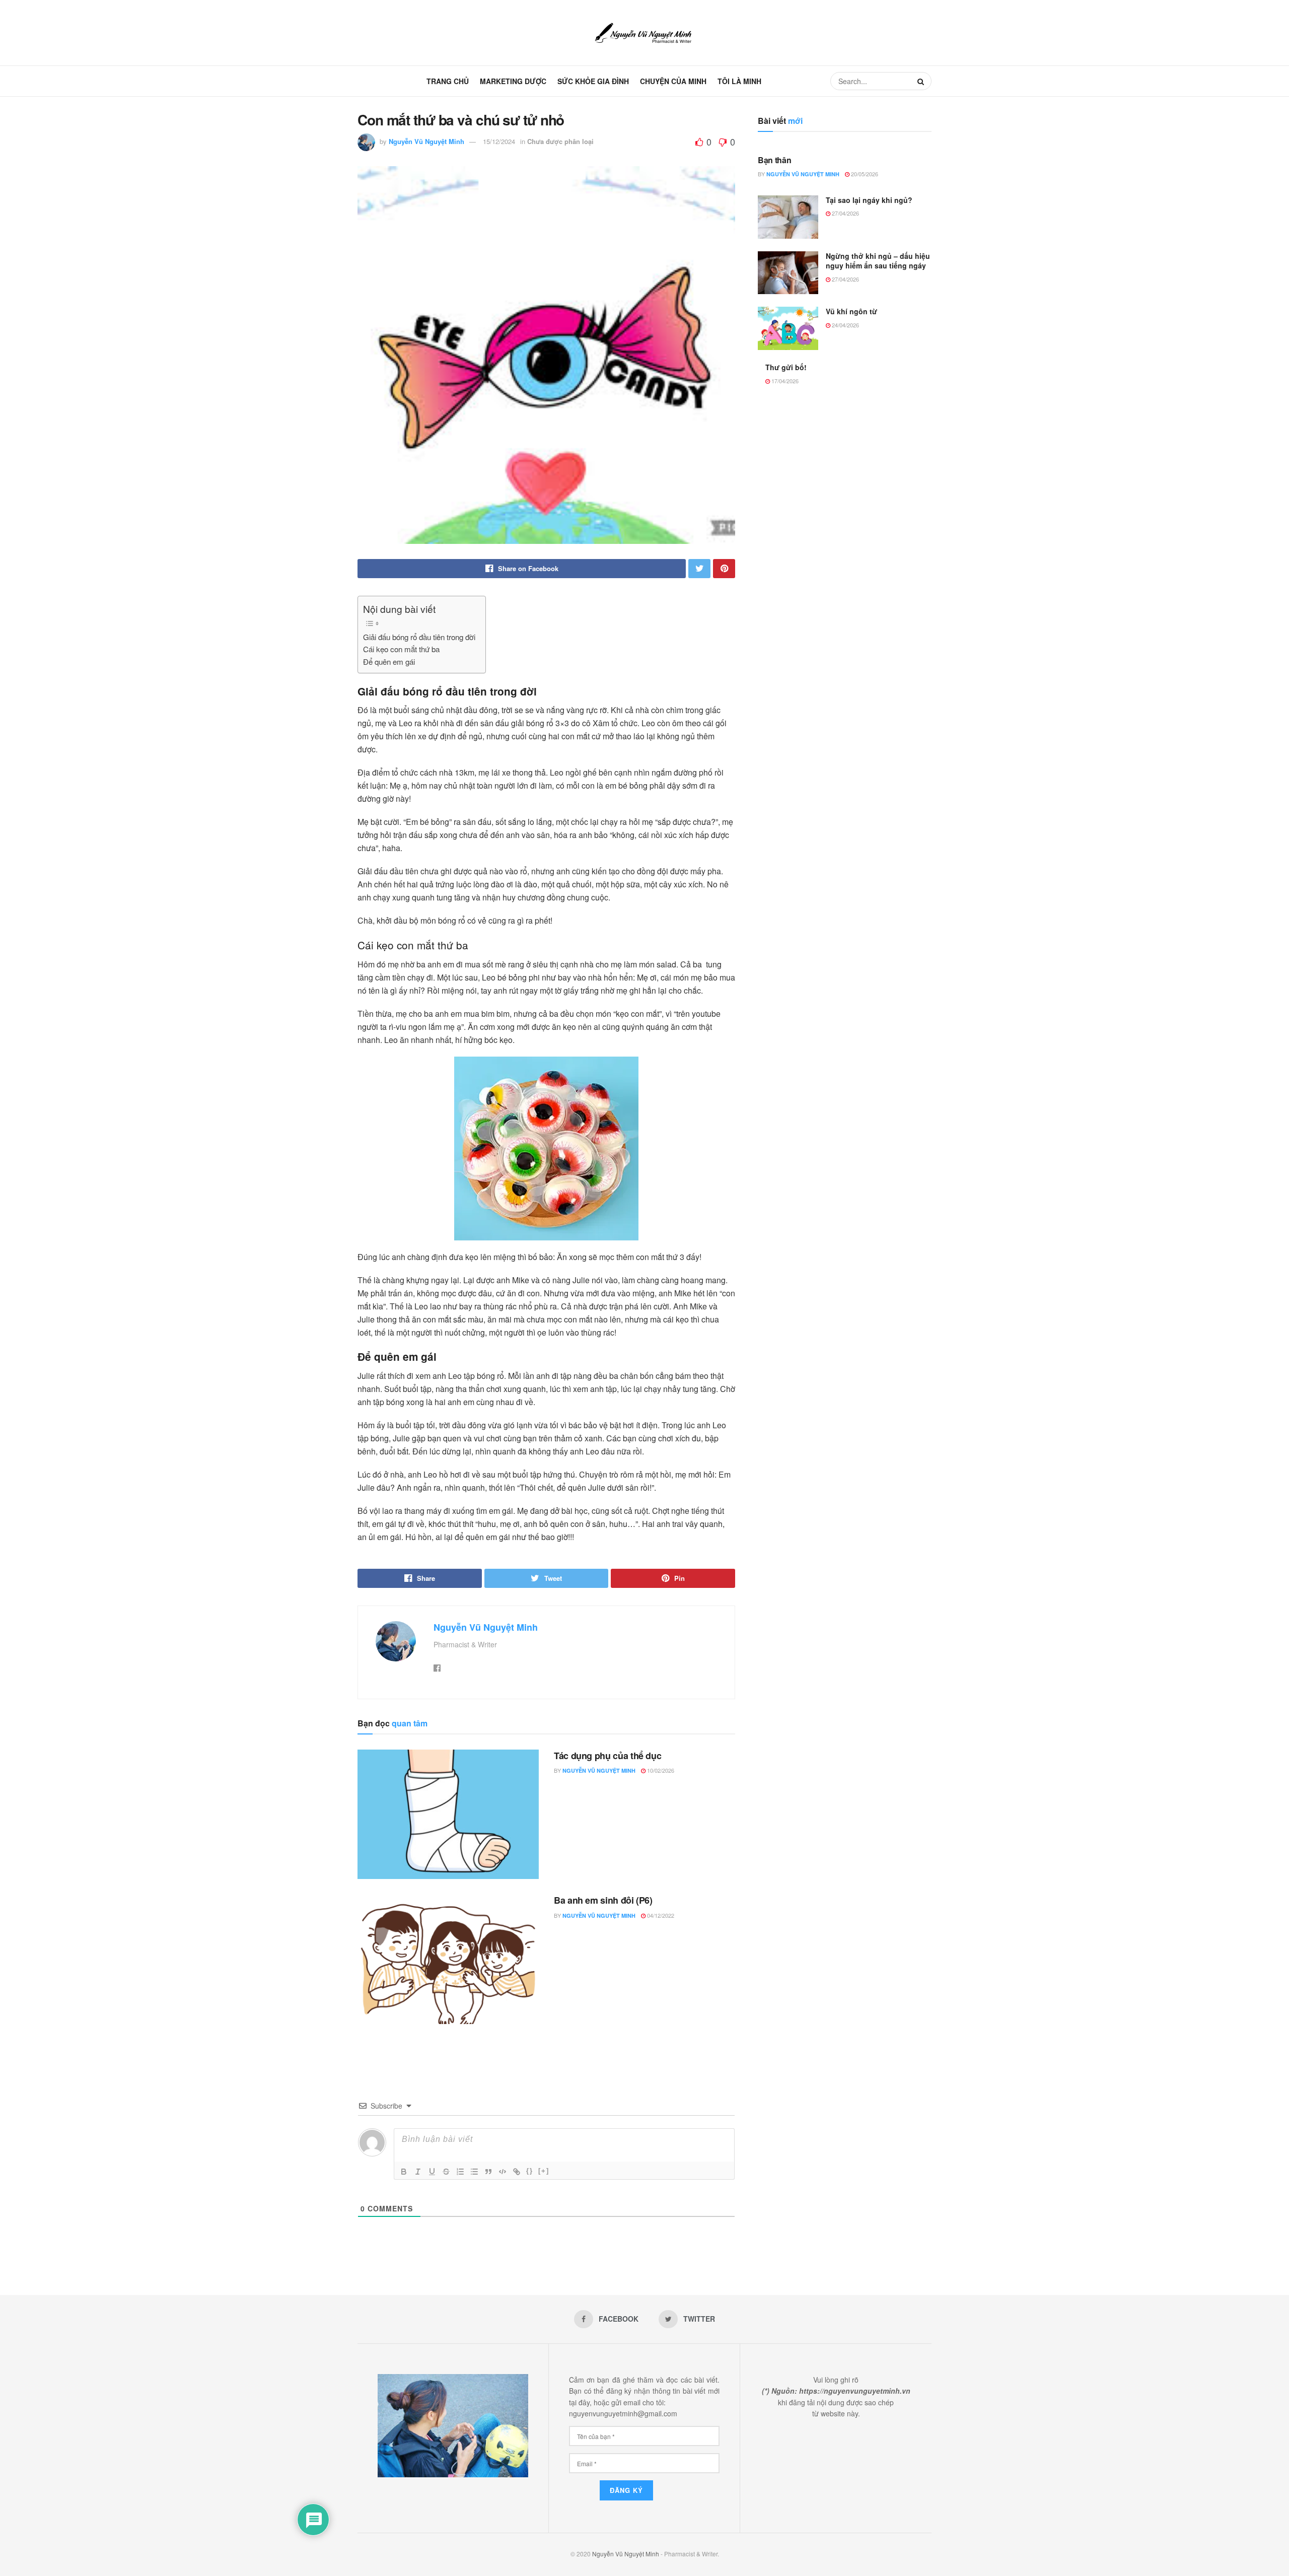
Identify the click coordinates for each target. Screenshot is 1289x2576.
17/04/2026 (784, 381)
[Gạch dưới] (432, 2172)
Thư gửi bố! (786, 367)
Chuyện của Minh (673, 81)
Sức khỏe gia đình (593, 81)
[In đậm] (404, 2172)
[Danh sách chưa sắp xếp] (474, 2172)
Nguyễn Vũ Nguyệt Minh (426, 141)
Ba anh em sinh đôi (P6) (603, 1900)
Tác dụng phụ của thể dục (607, 1756)
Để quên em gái (389, 662)
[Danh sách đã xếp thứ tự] (460, 2172)
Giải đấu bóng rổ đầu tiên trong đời (419, 637)
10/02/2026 (660, 1770)
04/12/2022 (660, 1915)
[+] (544, 2171)
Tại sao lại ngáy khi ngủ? (869, 200)
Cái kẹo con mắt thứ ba (401, 649)
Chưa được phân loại (560, 141)
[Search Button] (922, 81)
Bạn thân (774, 160)
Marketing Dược (513, 81)
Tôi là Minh (739, 81)
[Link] (517, 2172)
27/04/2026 (845, 213)
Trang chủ (448, 81)
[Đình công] (446, 2172)
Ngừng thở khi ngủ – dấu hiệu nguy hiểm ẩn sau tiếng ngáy (878, 261)
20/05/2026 (864, 174)
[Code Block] (503, 2172)
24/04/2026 (845, 325)
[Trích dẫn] (488, 2172)
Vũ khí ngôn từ (851, 311)
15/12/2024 (499, 141)
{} (530, 2171)
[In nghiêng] (418, 2172)
